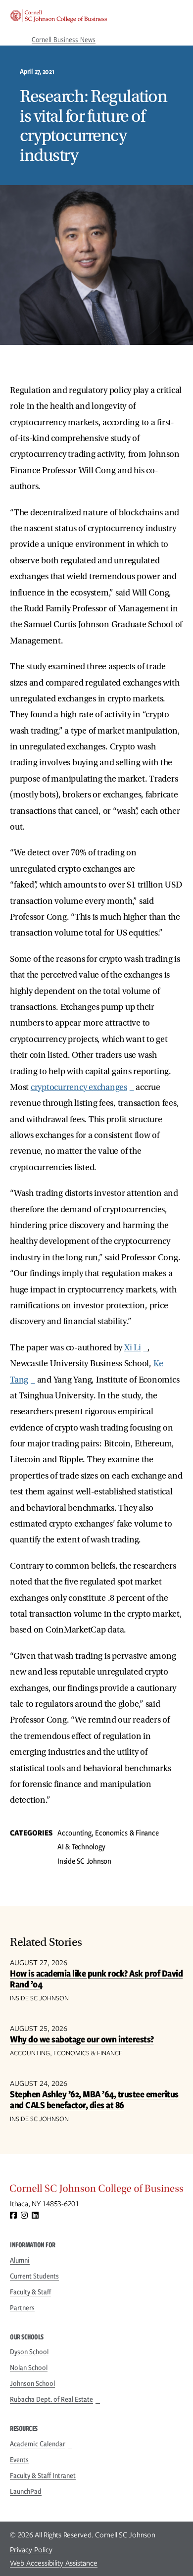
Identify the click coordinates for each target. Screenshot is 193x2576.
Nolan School (29, 2368)
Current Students (34, 2276)
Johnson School (32, 2383)
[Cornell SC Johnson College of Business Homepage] (96, 2191)
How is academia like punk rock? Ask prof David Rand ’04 (96, 1979)
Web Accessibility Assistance (54, 2563)
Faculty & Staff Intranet (43, 2476)
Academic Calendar (38, 2444)
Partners (22, 2308)
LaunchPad (26, 2491)
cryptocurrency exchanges (79, 1087)
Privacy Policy (31, 2550)
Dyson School (29, 2352)
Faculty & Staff (30, 2292)
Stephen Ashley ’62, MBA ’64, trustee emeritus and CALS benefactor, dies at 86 (94, 2100)
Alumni (20, 2260)
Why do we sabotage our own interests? (82, 2039)
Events (19, 2460)
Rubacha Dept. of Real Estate (51, 2399)
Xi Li (133, 1348)
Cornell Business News (64, 40)
